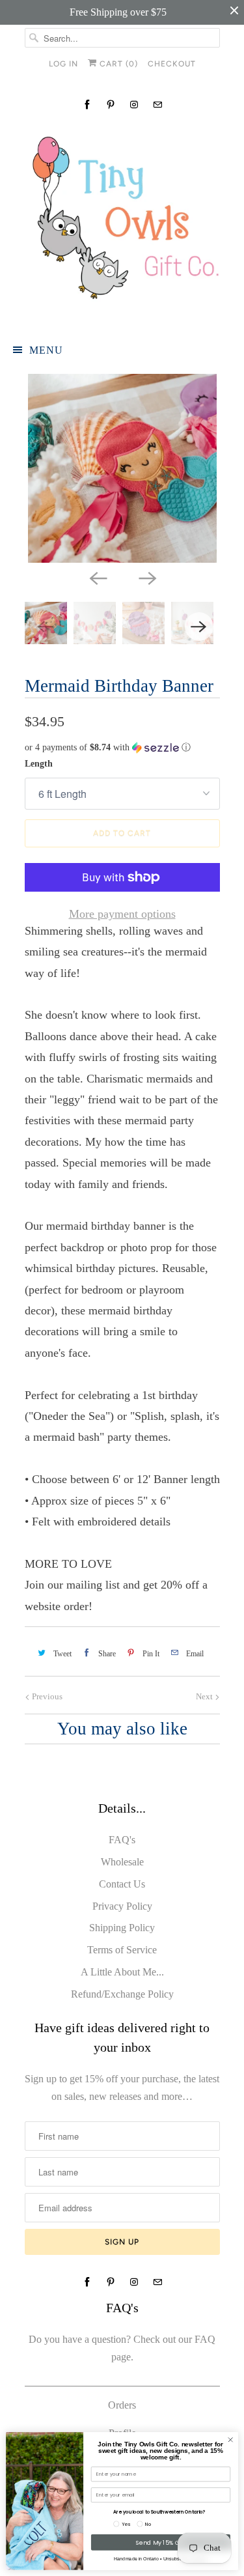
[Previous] (98, 577)
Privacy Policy (122, 1906)
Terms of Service (122, 1950)
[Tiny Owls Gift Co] (122, 223)
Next (205, 1696)
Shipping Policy (122, 1928)
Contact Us (122, 1884)
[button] (122, 748)
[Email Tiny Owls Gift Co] (157, 105)
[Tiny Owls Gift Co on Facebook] (87, 105)
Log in (63, 64)
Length (39, 764)
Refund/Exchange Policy (122, 1994)
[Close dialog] (230, 2440)
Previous (46, 1696)
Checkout (172, 64)
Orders (122, 2405)
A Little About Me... (122, 1972)
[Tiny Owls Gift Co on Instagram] (134, 105)
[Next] (147, 577)
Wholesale (122, 1862)
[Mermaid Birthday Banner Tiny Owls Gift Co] (122, 468)
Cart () (117, 64)
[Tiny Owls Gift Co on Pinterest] (111, 105)
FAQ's (122, 1840)
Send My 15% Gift (161, 2542)
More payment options (122, 914)
